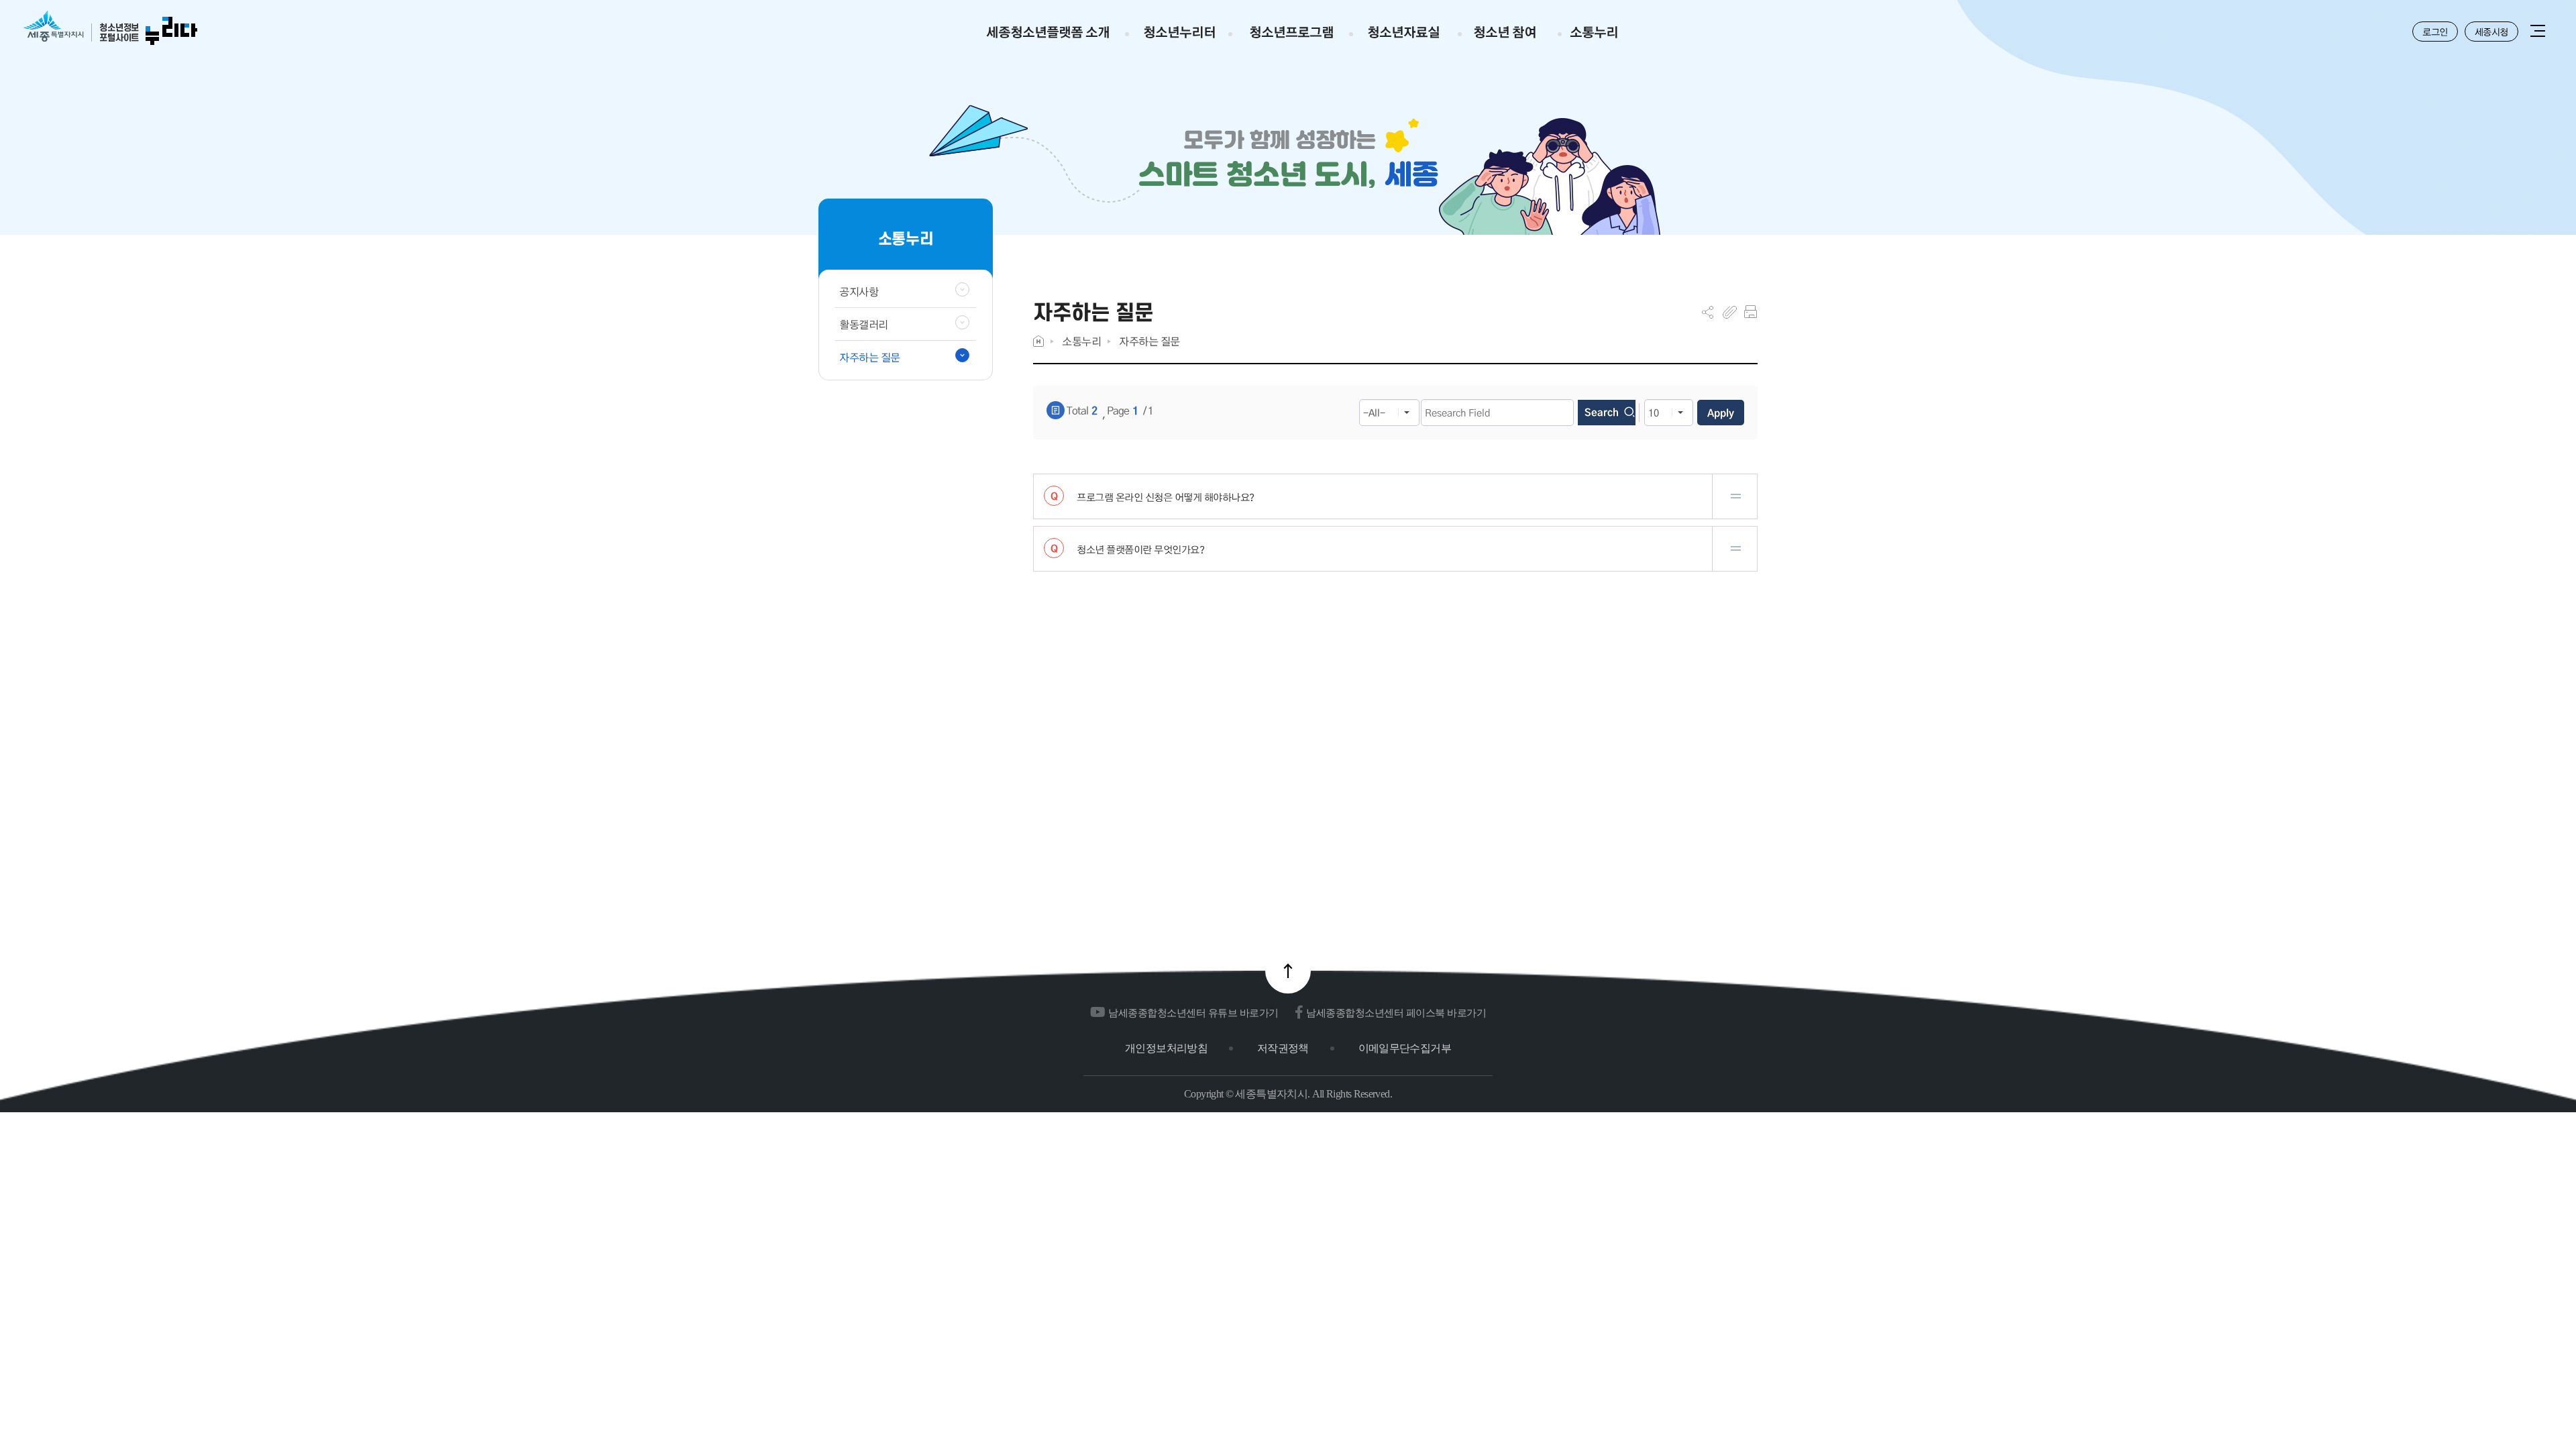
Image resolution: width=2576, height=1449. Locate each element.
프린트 (1751, 312)
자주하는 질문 (1149, 341)
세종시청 (2491, 32)
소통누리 (1081, 341)
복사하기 (1730, 312)
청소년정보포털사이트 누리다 (110, 29)
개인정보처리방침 (1166, 1048)
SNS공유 (1708, 312)
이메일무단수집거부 (1405, 1048)
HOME (1038, 341)
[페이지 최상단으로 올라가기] (1288, 971)
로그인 (2435, 32)
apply (1721, 413)
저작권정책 (1283, 1048)
